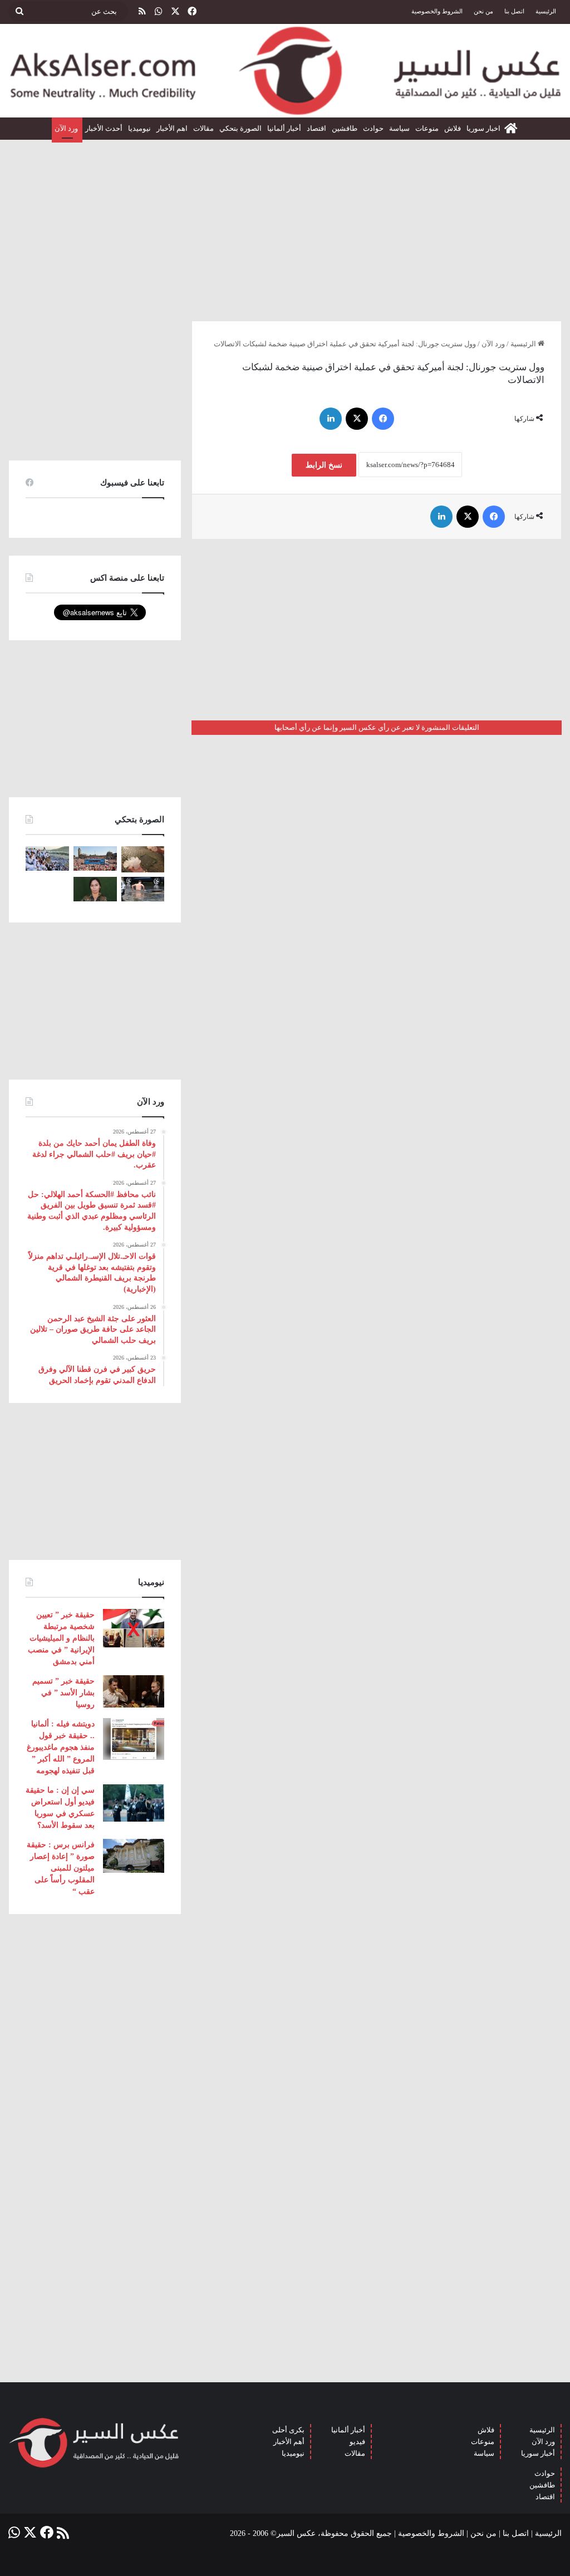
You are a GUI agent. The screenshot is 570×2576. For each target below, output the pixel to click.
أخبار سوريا (538, 2453)
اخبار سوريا (483, 128)
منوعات (427, 128)
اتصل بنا (514, 11)
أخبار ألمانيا (284, 128)
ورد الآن (67, 128)
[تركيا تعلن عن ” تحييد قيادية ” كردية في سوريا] (95, 889)
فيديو (357, 2442)
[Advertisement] (285, 226)
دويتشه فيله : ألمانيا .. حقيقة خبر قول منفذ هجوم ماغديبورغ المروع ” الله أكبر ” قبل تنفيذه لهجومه (61, 1747)
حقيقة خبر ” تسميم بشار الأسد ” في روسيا (63, 1693)
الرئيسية (546, 11)
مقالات (203, 128)
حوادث (373, 128)
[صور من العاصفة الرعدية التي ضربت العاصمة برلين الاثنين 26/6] (143, 889)
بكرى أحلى (288, 2430)
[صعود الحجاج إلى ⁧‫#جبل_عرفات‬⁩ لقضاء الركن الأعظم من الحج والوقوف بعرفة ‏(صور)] (47, 858)
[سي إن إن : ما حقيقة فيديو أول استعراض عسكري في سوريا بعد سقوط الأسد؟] (134, 1803)
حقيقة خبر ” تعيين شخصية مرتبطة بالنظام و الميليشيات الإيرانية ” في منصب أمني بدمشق (61, 1638)
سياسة (399, 128)
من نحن (483, 11)
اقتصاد (316, 128)
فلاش (453, 128)
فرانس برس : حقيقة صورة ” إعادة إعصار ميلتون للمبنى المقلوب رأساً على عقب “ (61, 1868)
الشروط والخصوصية (437, 11)
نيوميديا (139, 128)
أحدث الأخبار (104, 128)
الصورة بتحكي (240, 128)
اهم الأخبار (172, 128)
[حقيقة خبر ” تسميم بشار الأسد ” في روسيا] (134, 1691)
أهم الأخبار (289, 2442)
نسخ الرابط (324, 465)
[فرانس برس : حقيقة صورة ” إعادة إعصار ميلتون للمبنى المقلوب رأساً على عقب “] (134, 1856)
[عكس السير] (285, 71)
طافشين (345, 128)
